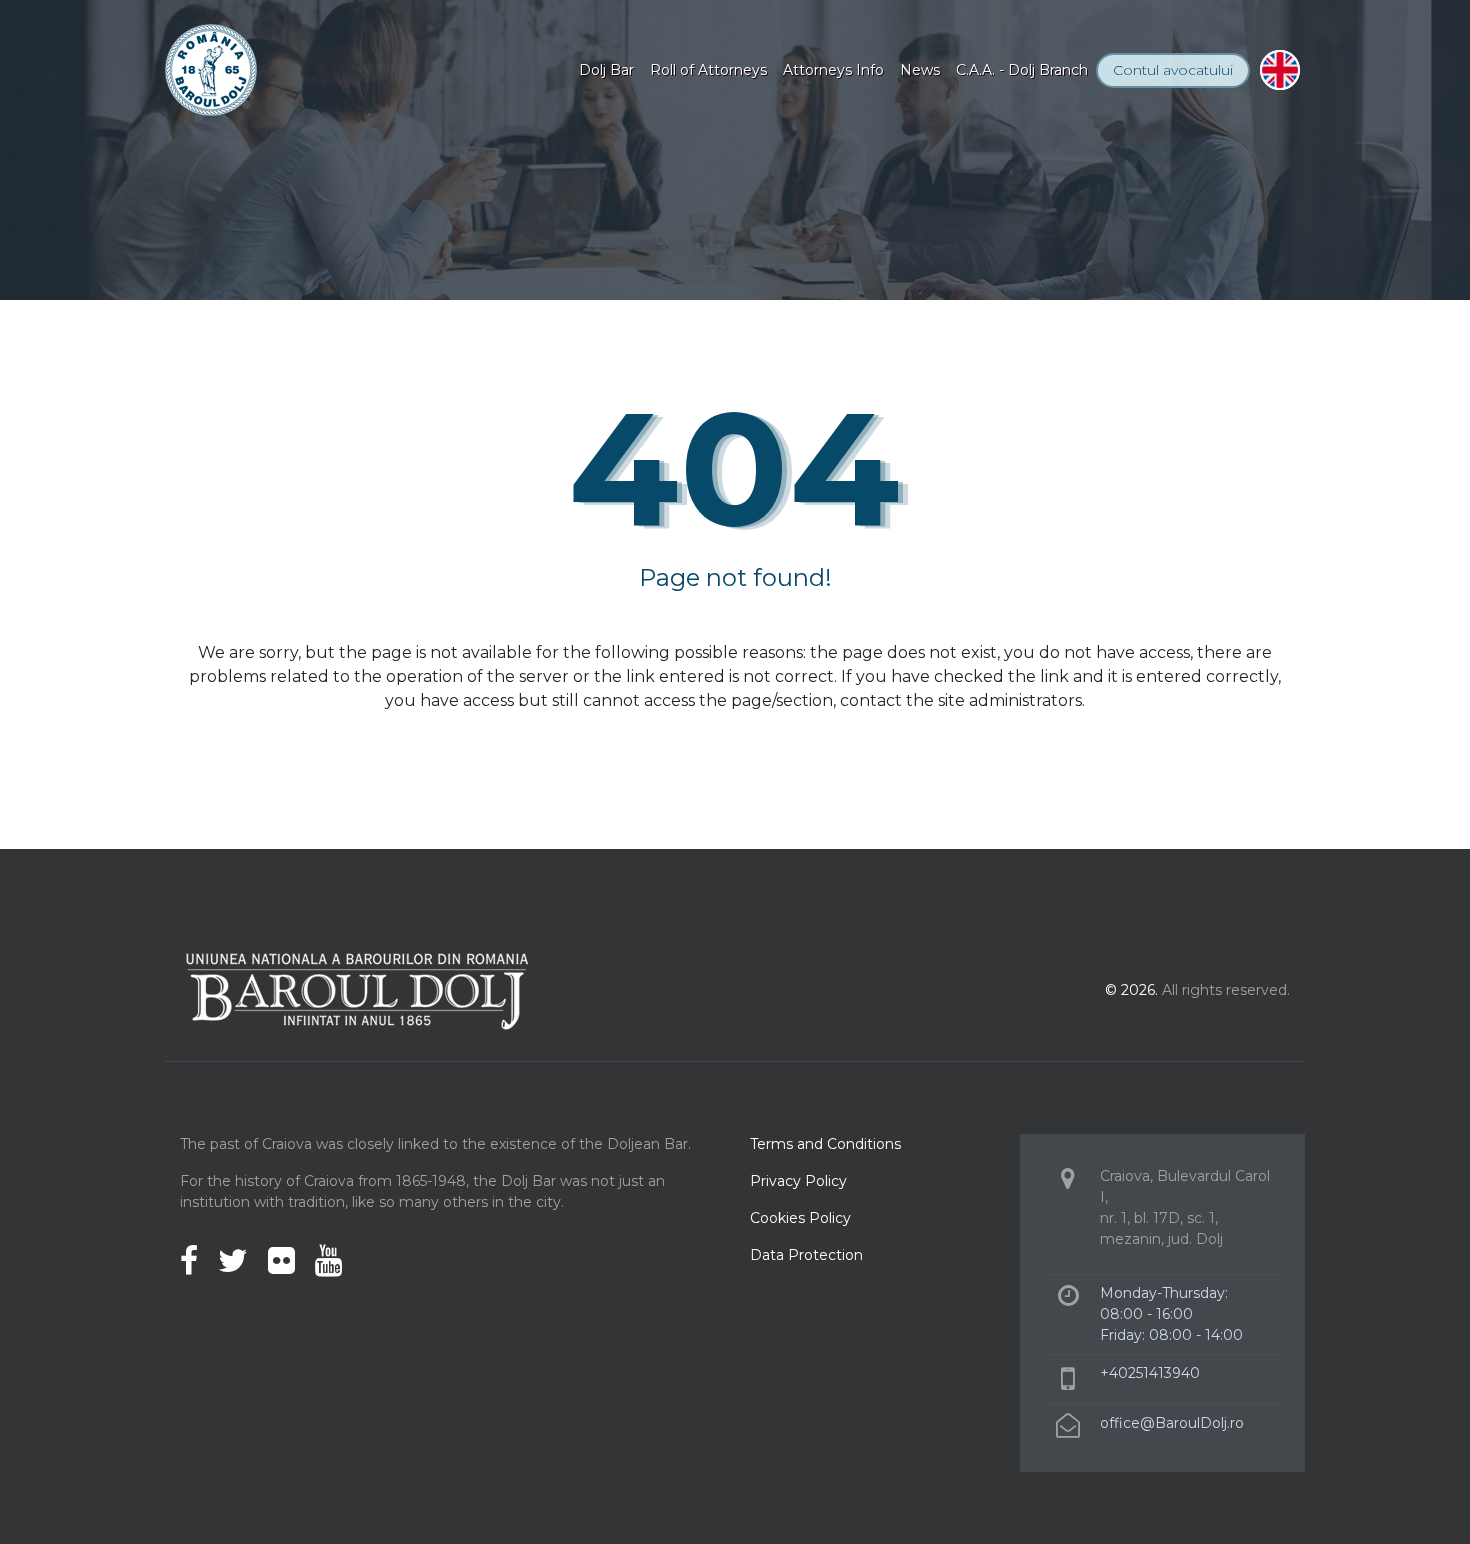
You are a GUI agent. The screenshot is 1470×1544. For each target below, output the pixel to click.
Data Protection (806, 1255)
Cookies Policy (800, 1218)
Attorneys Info (833, 70)
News (920, 70)
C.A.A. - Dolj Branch (1022, 70)
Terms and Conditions (825, 1144)
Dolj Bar (606, 70)
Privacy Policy (798, 1181)
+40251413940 (1150, 1373)
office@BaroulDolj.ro (1172, 1423)
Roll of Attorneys (708, 70)
